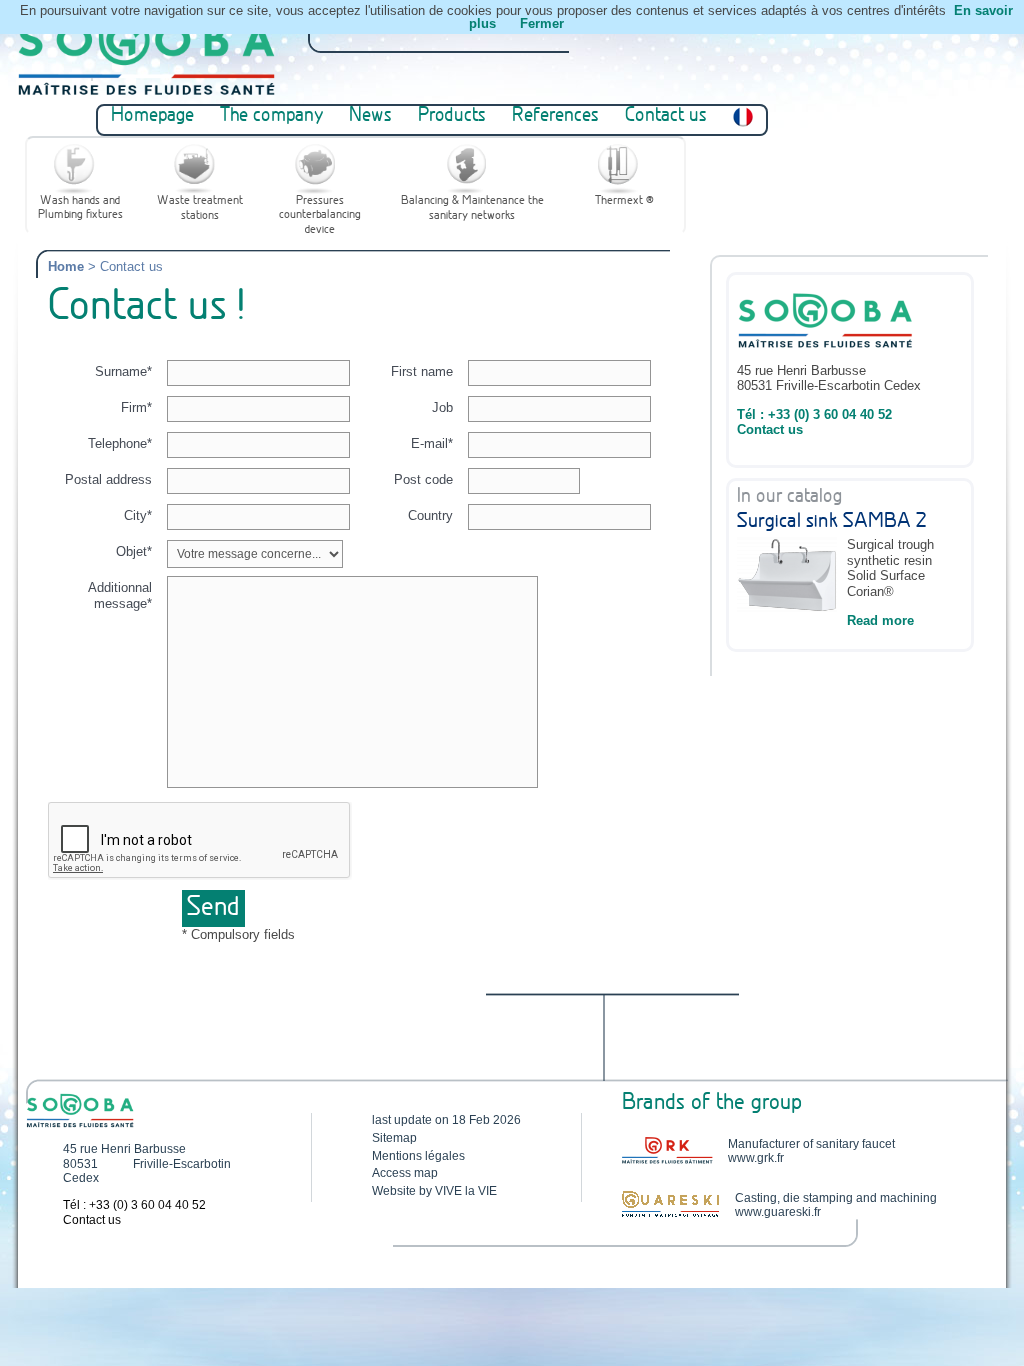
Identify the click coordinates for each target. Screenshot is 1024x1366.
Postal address (108, 479)
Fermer (542, 23)
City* (138, 515)
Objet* (134, 551)
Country (430, 515)
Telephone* (120, 443)
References (555, 116)
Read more (880, 620)
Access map (405, 1173)
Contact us (666, 116)
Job (442, 407)
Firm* (136, 407)
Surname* (123, 371)
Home (66, 266)
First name (422, 371)
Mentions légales (418, 1156)
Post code (423, 479)
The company (271, 116)
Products (452, 116)
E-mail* (432, 443)
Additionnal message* (120, 595)
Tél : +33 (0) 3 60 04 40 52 (814, 414)
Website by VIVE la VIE (434, 1191)
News (370, 116)
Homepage (152, 116)
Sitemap (394, 1138)
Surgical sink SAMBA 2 (832, 522)
